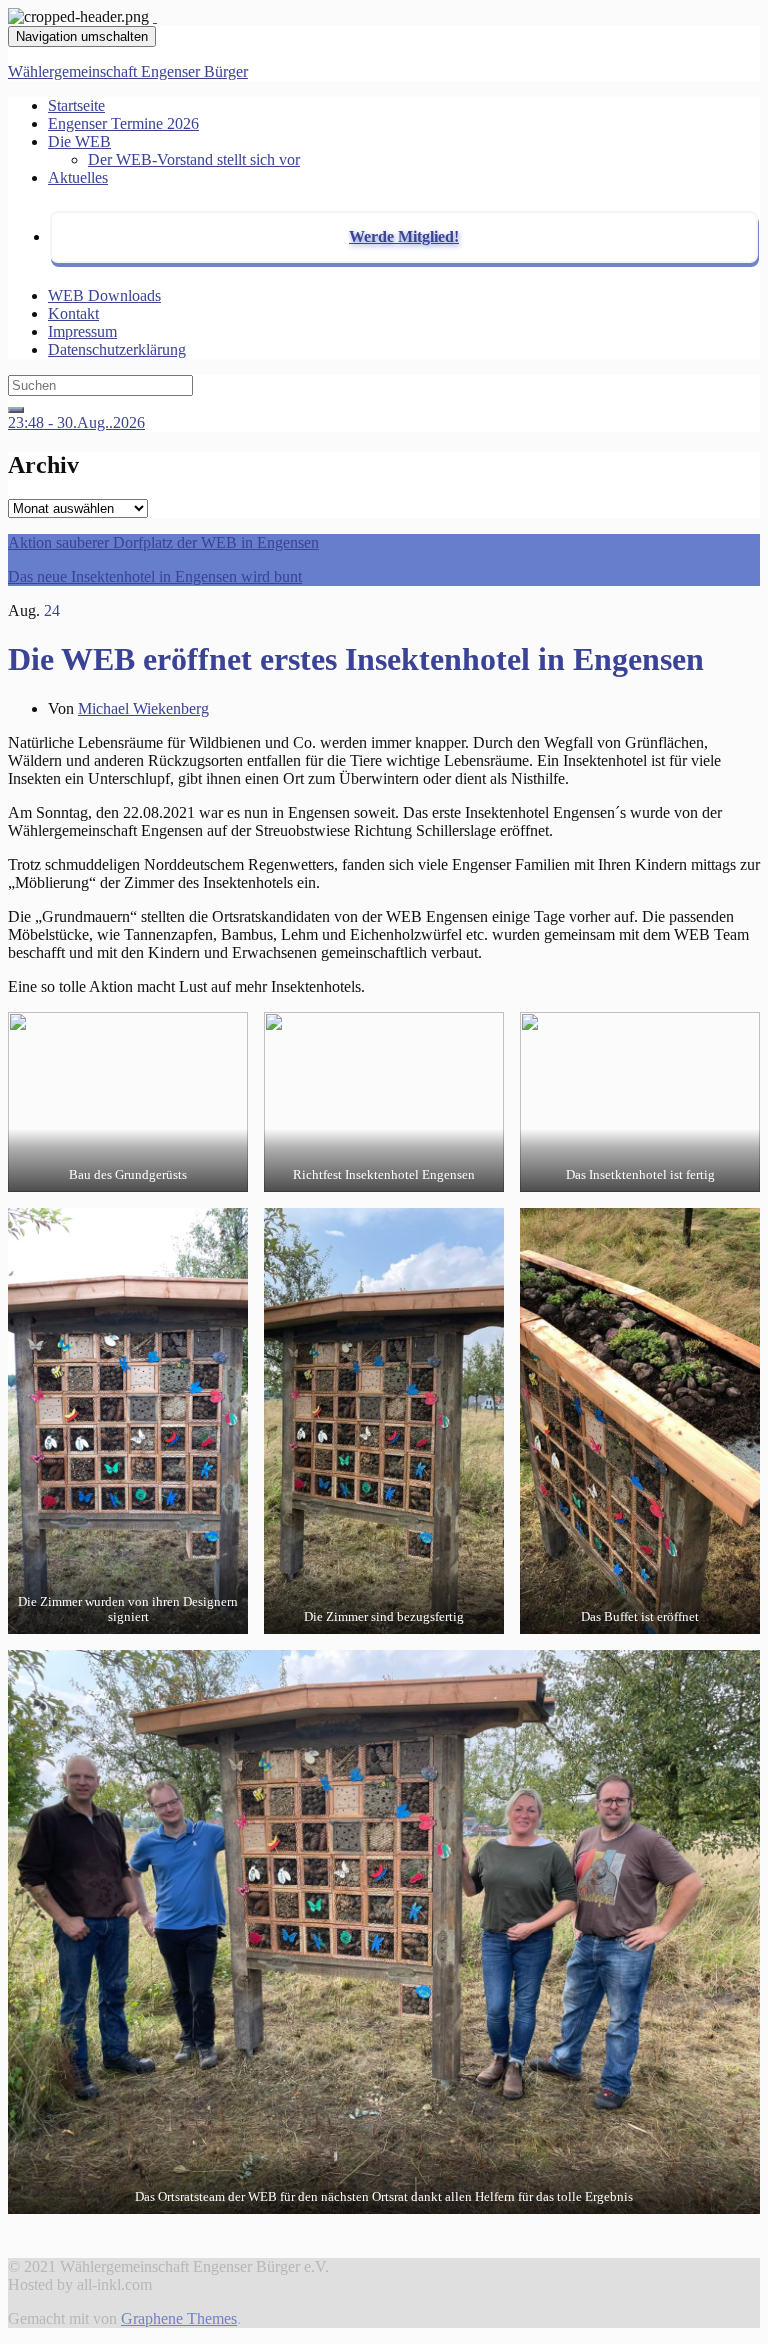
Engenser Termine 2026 (123, 123)
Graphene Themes (179, 2318)
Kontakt (73, 313)
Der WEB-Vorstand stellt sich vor (194, 159)
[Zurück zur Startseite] (155, 16)
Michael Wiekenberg (143, 708)
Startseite (76, 105)
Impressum (82, 331)
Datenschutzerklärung (117, 349)
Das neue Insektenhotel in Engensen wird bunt (155, 576)
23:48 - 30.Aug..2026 (76, 422)
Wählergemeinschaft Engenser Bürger (128, 71)
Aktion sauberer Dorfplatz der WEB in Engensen (163, 542)
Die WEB (79, 141)
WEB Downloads (104, 295)
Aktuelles (78, 177)
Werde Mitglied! (404, 236)
